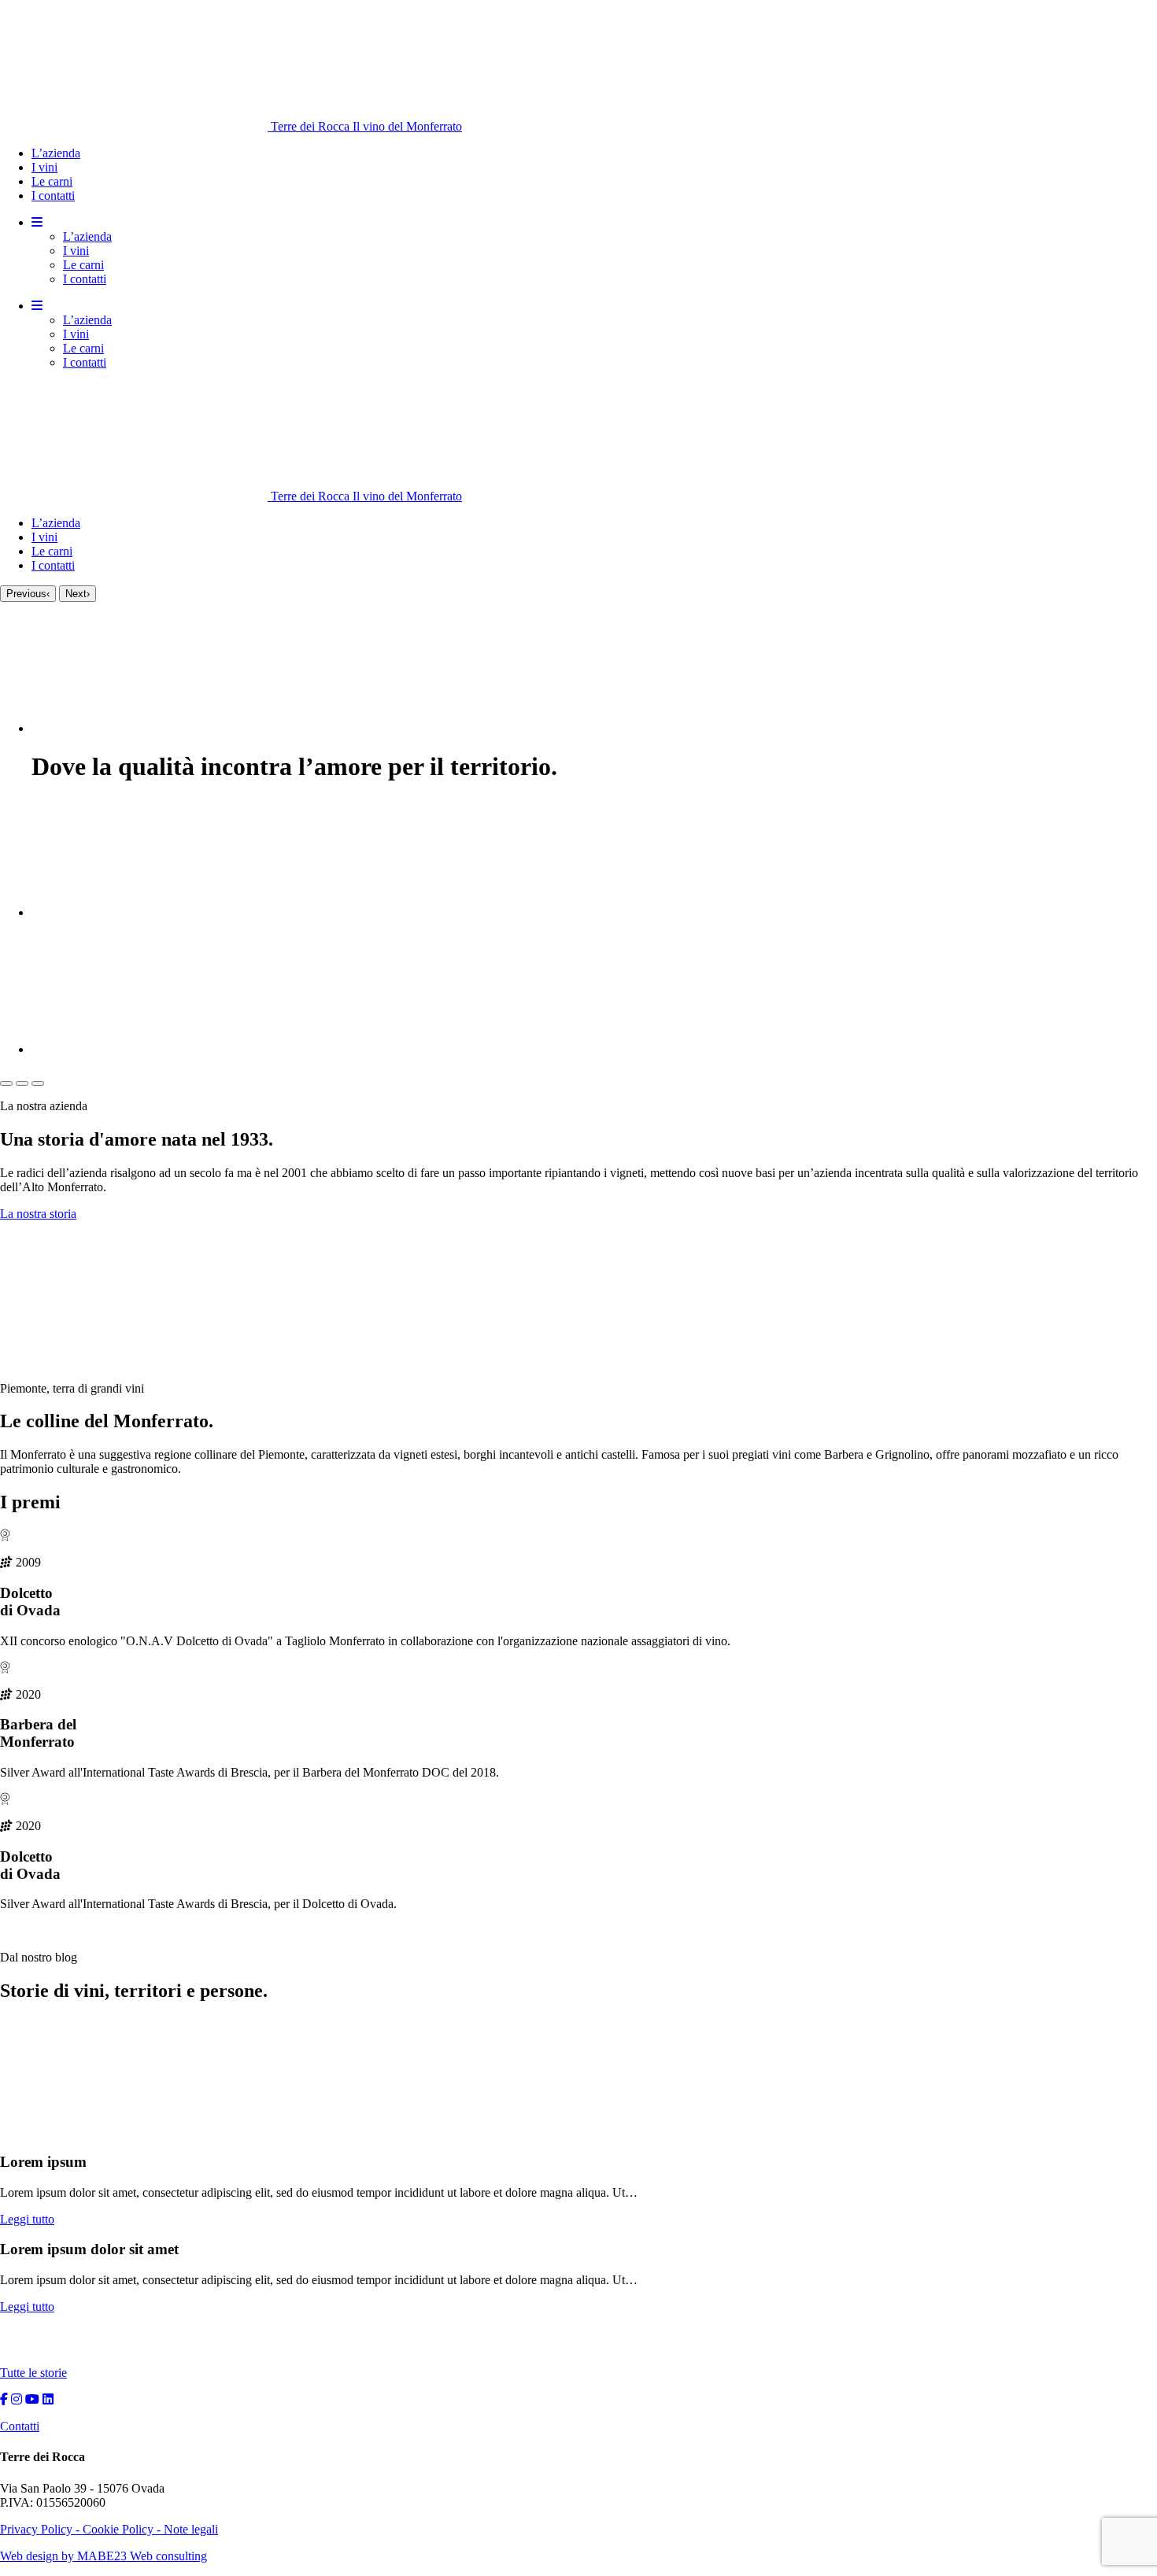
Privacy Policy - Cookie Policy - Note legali (109, 2529)
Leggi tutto (27, 2219)
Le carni (52, 181)
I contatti (53, 196)
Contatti (20, 2426)
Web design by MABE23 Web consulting (104, 2556)
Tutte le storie (33, 2373)
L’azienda (56, 153)
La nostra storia (38, 1214)
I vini (44, 167)
